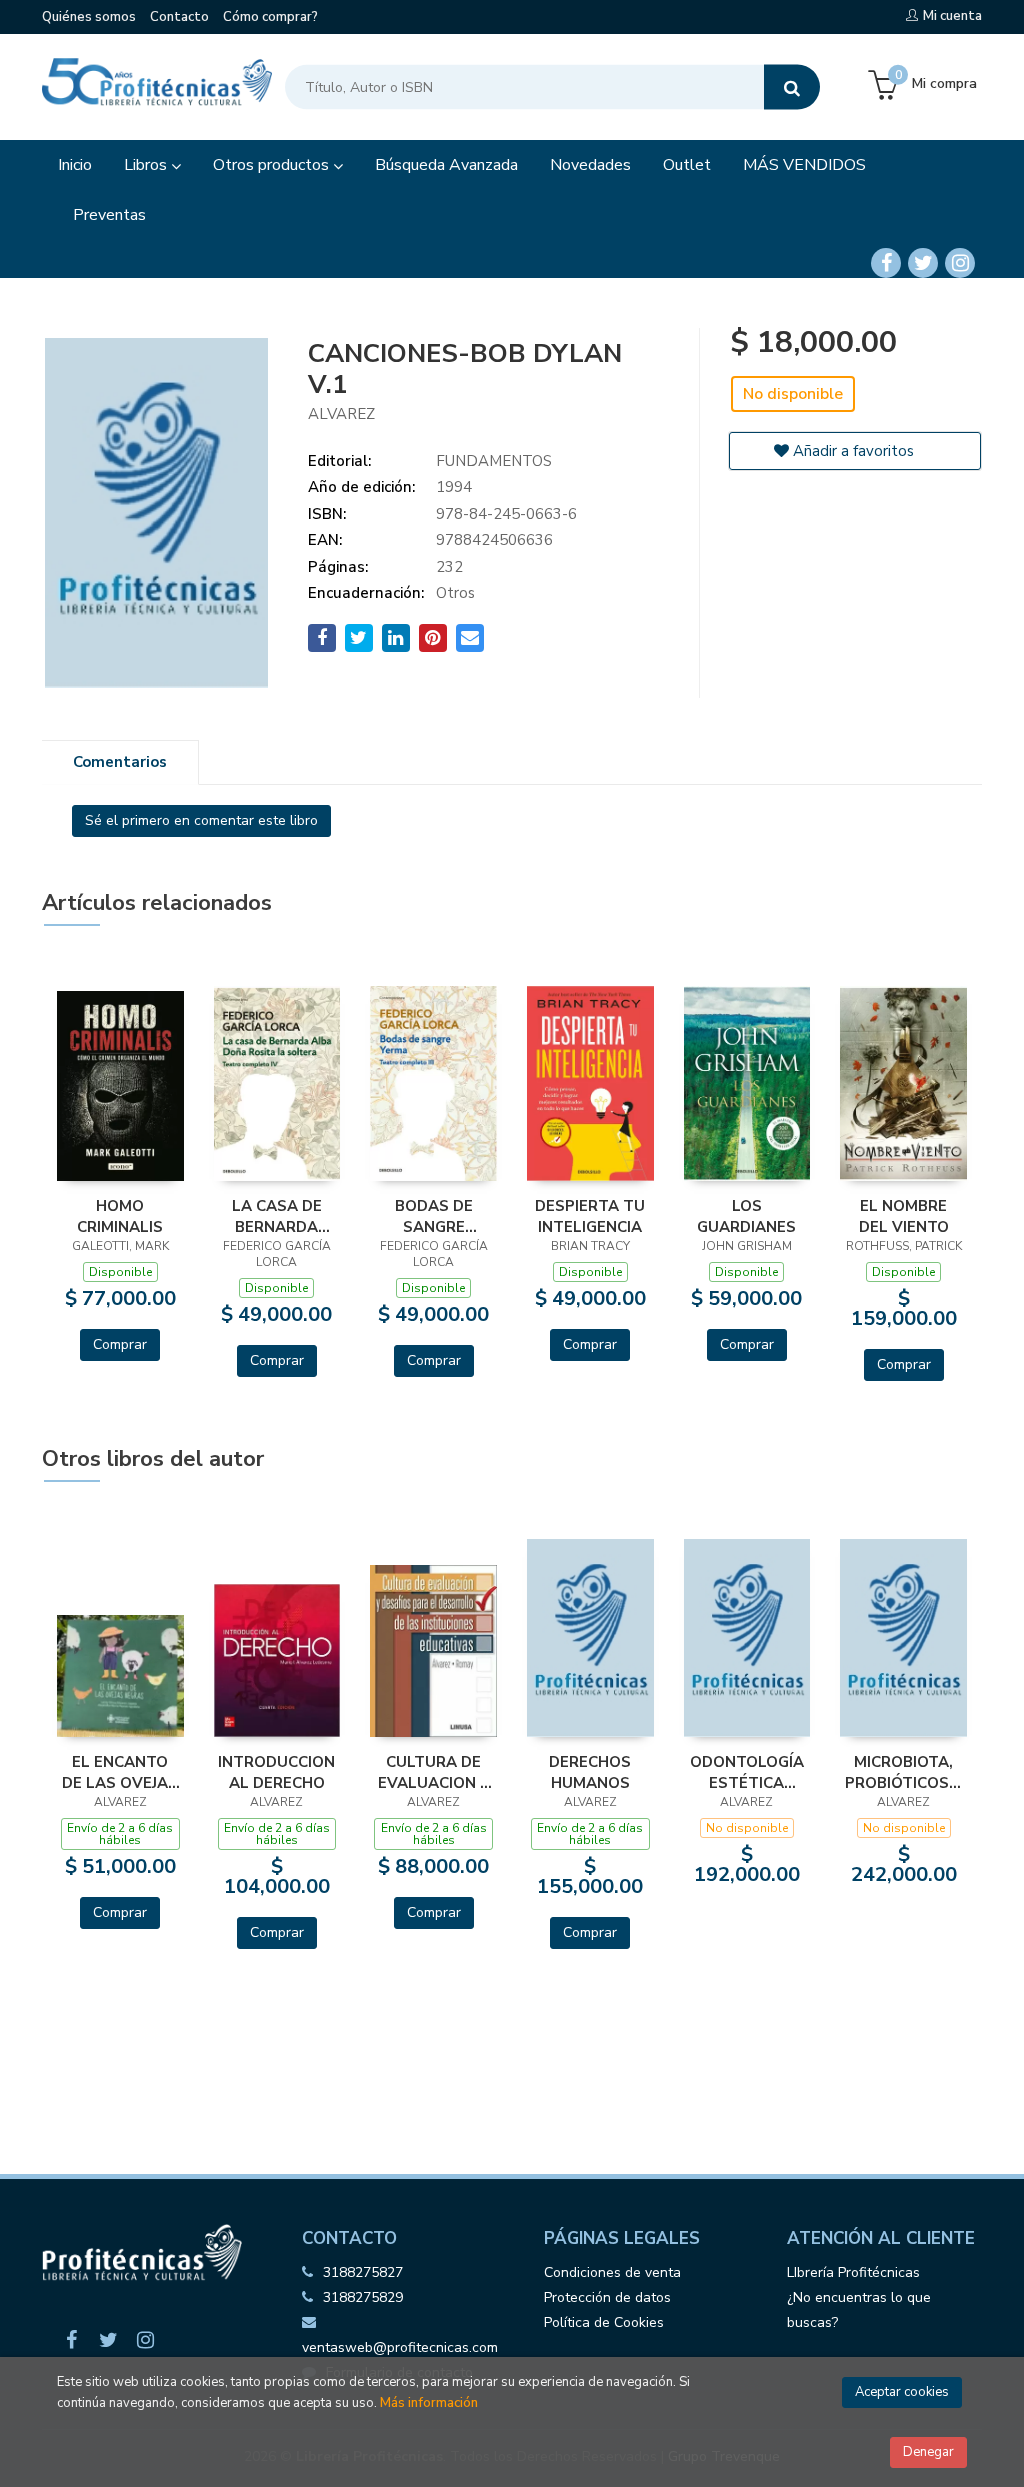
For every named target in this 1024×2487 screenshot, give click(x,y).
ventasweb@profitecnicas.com (400, 2347)
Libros (147, 165)
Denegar (928, 2452)
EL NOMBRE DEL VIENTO (904, 1216)
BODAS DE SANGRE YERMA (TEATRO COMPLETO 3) (433, 1216)
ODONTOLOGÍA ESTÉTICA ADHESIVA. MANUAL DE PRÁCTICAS (747, 1772)
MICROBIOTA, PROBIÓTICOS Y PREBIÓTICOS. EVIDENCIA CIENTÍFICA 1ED (904, 1772)
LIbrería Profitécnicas (853, 2272)
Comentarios (120, 762)
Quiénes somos (89, 17)
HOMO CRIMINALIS (120, 1216)
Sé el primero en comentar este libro (201, 820)
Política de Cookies (604, 2322)
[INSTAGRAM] (960, 263)
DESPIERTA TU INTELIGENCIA (590, 1216)
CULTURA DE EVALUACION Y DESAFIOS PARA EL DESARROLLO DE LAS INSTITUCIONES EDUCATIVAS (434, 1772)
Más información (429, 2403)
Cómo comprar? (270, 17)
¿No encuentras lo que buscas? (859, 2310)
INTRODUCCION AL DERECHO (276, 1772)
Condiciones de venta (612, 2272)
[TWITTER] (923, 263)
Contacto (179, 17)
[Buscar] (792, 87)
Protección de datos (607, 2297)
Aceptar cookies (902, 2392)
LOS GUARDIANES (746, 1216)
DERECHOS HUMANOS (590, 1772)
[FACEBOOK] (886, 263)
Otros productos (273, 165)
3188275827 (363, 2272)
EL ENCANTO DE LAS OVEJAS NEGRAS (120, 1772)
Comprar (120, 1344)
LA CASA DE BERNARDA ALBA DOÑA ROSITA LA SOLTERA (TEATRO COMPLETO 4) (276, 1216)
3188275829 (363, 2297)
